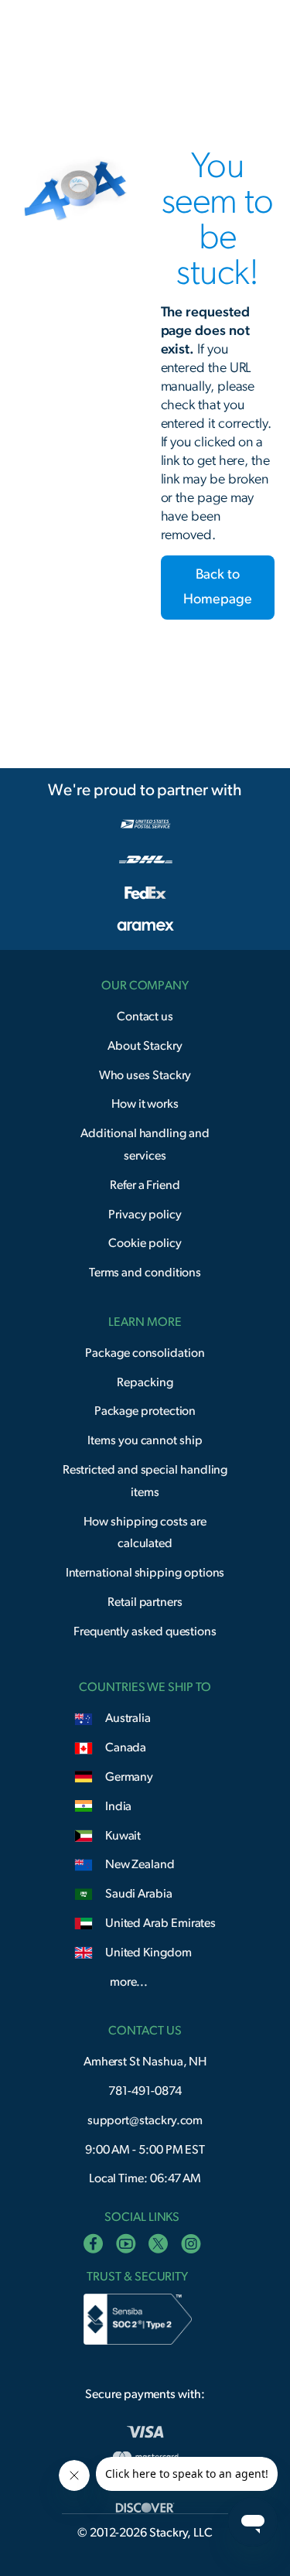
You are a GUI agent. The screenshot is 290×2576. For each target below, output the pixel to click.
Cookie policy (145, 1243)
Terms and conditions (145, 1273)
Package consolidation (145, 1353)
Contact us (145, 1016)
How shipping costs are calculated (145, 1533)
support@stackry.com (145, 2120)
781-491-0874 (145, 2091)
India (119, 1806)
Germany (129, 1777)
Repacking (145, 1382)
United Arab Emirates (161, 1923)
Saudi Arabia (139, 1894)
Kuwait (123, 1836)
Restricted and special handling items (145, 1481)
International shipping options (145, 1573)
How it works (145, 1104)
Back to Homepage (217, 587)
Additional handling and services (145, 1145)
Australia (128, 1718)
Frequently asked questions (145, 1631)
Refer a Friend (145, 1185)
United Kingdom (148, 1952)
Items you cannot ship (145, 1440)
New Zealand (140, 1864)
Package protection (145, 1411)
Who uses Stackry (145, 1075)
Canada (126, 1748)
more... (129, 1982)
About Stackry (145, 1046)
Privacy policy (145, 1215)
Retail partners (145, 1602)
